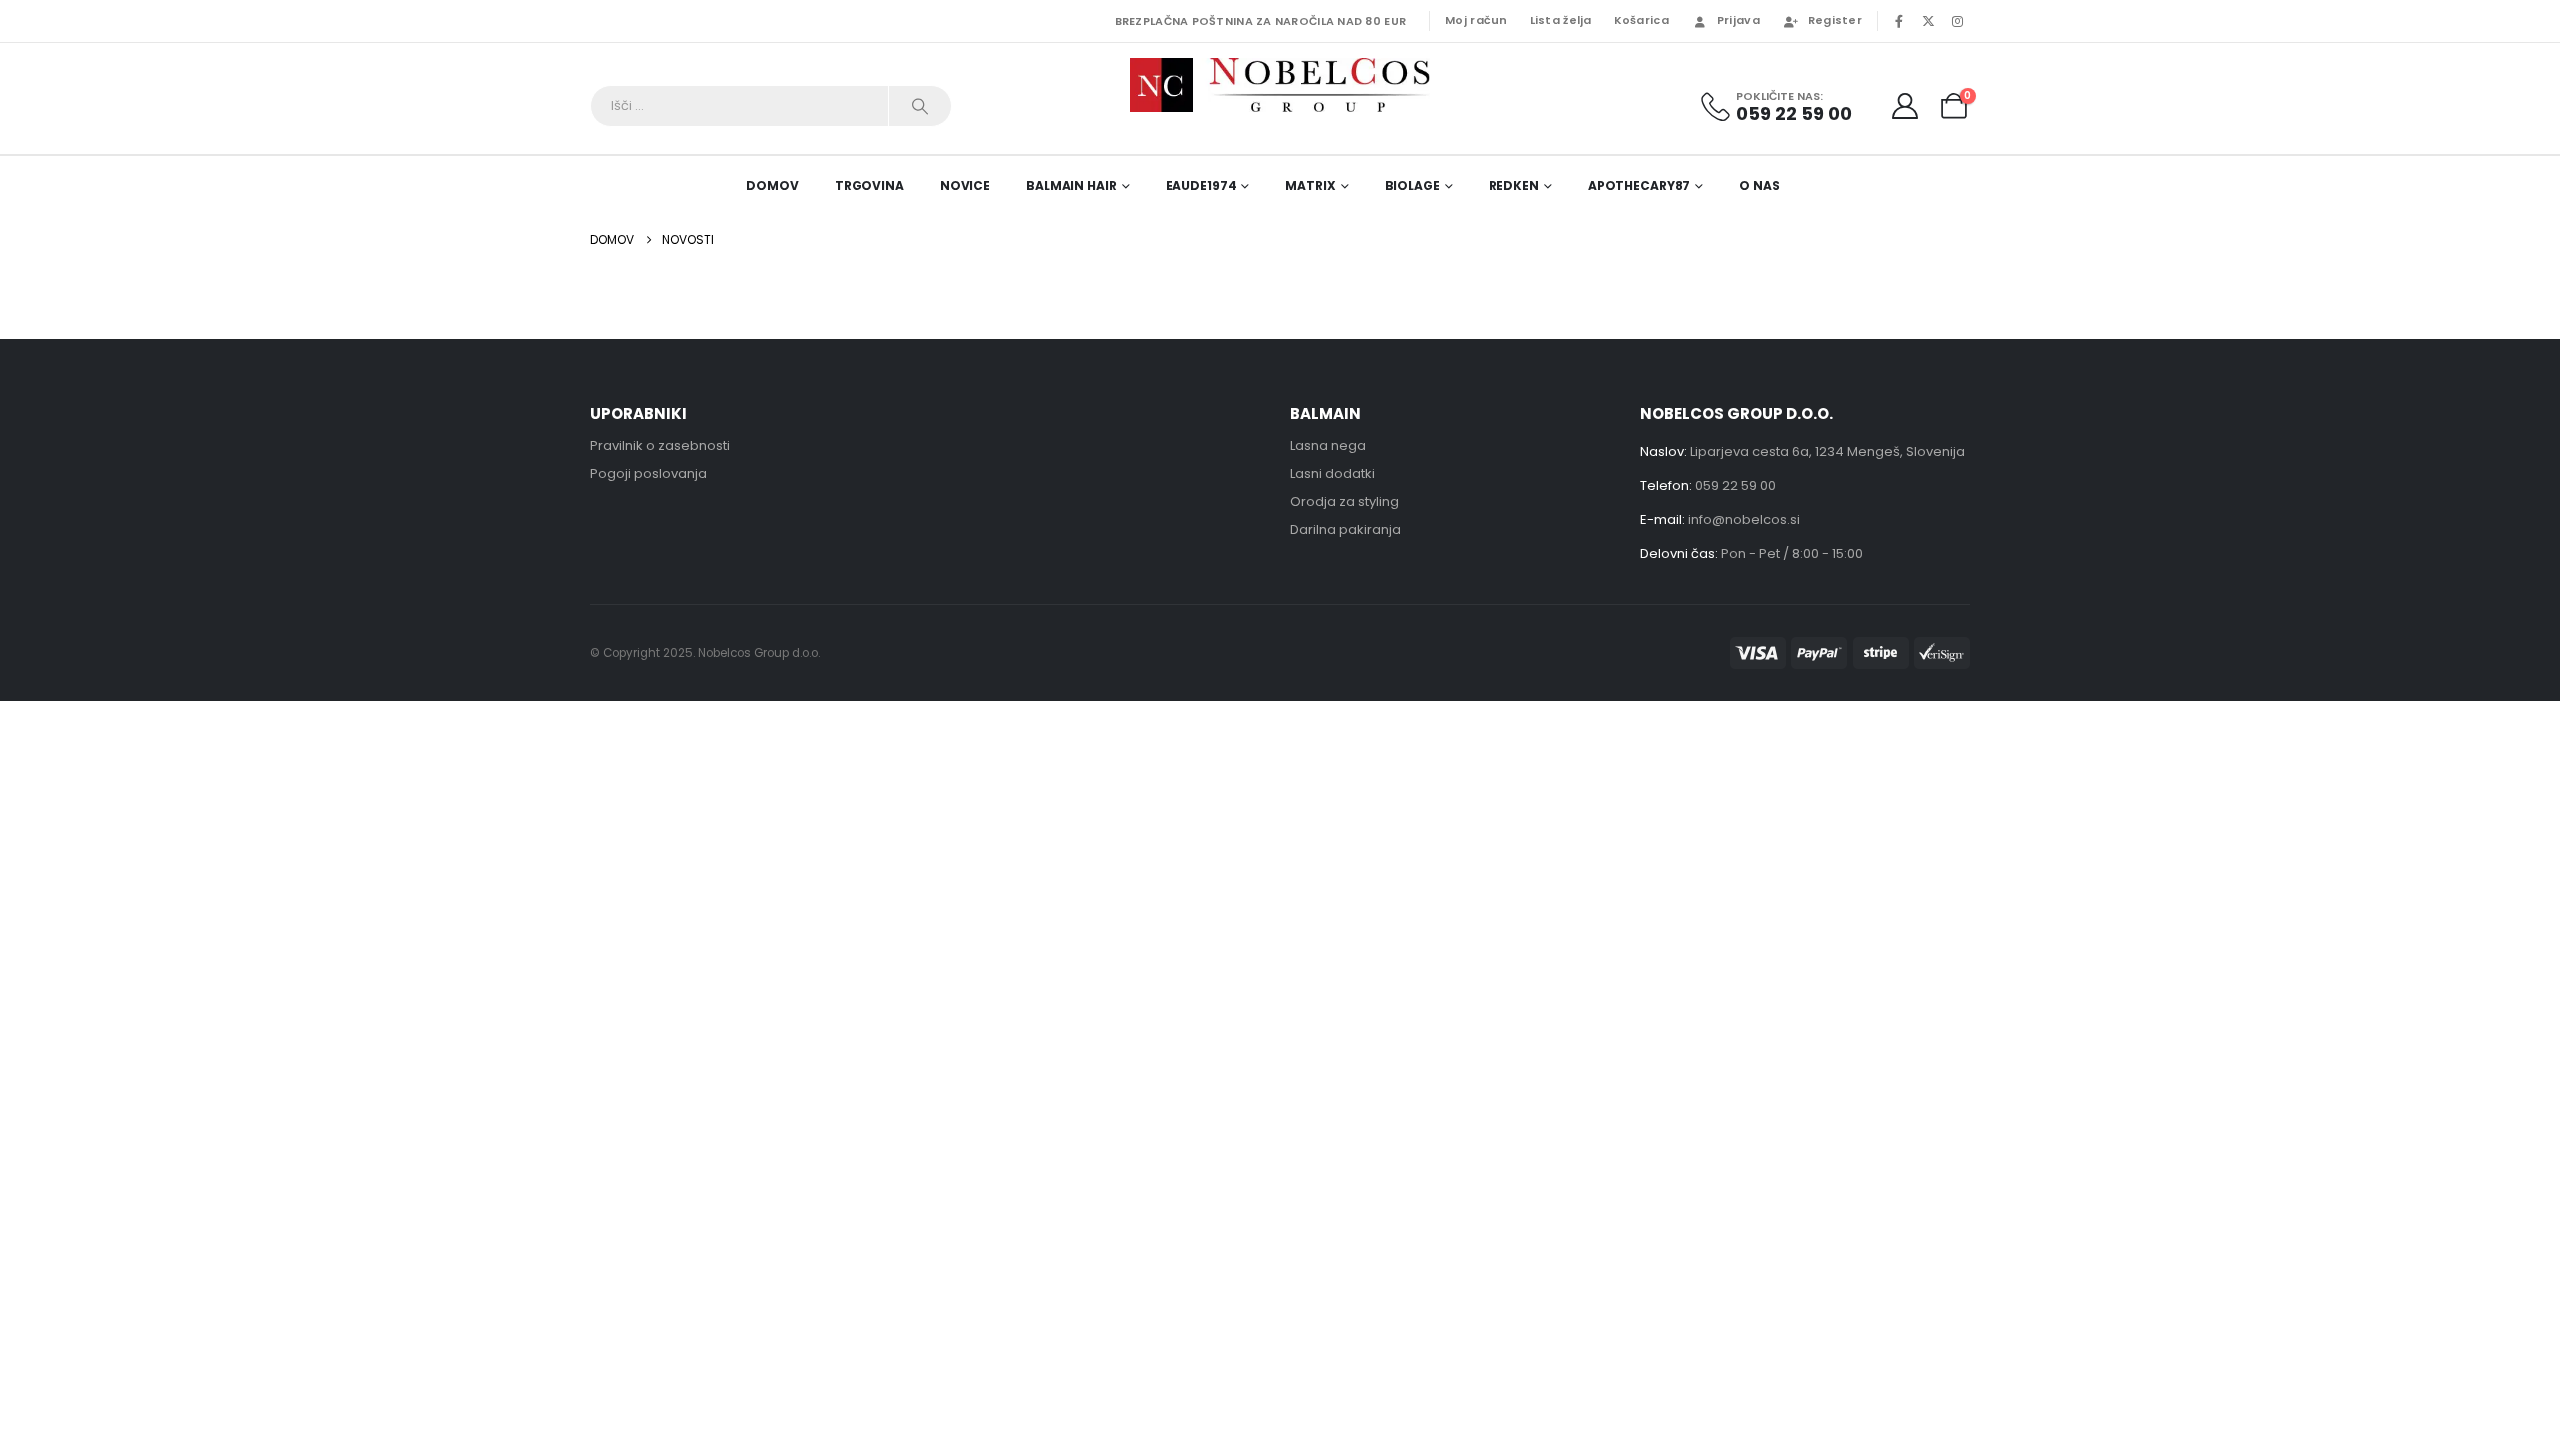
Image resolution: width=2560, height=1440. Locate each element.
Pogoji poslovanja (648, 473)
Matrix (1310, 185)
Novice (965, 185)
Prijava (1738, 20)
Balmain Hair (1071, 185)
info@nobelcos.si (1744, 519)
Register (1835, 20)
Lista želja (1561, 20)
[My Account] (1905, 106)
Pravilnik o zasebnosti (660, 445)
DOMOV (772, 185)
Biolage (1412, 185)
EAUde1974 (1201, 185)
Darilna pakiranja (1345, 529)
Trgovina (869, 185)
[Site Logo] (1280, 85)
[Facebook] (1899, 21)
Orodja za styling (1344, 501)
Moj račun (1476, 20)
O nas (1759, 185)
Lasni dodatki (1332, 473)
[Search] (920, 106)
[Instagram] (1957, 21)
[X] (1928, 21)
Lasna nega (1328, 445)
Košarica (1641, 20)
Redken (1514, 185)
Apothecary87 (1639, 185)
